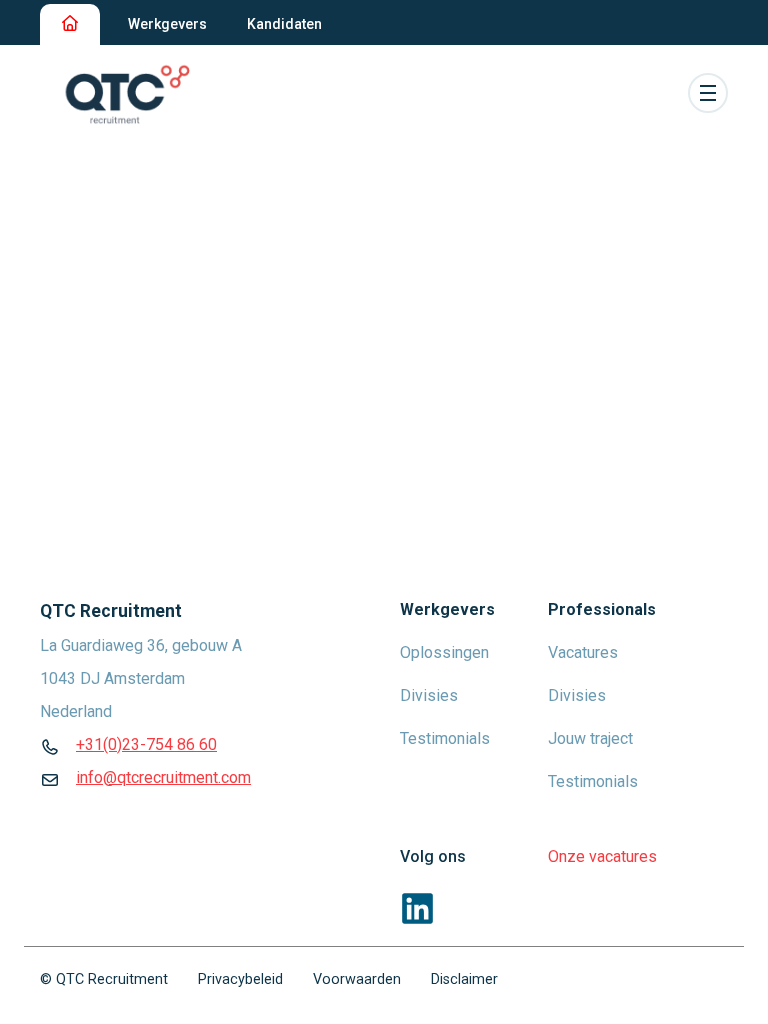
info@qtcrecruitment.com (163, 777)
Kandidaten (284, 24)
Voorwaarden (357, 979)
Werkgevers (167, 24)
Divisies (429, 695)
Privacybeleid (240, 979)
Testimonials (445, 738)
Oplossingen (444, 652)
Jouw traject (590, 738)
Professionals (602, 609)
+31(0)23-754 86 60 (146, 744)
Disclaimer (464, 979)
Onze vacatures (602, 856)
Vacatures (583, 652)
